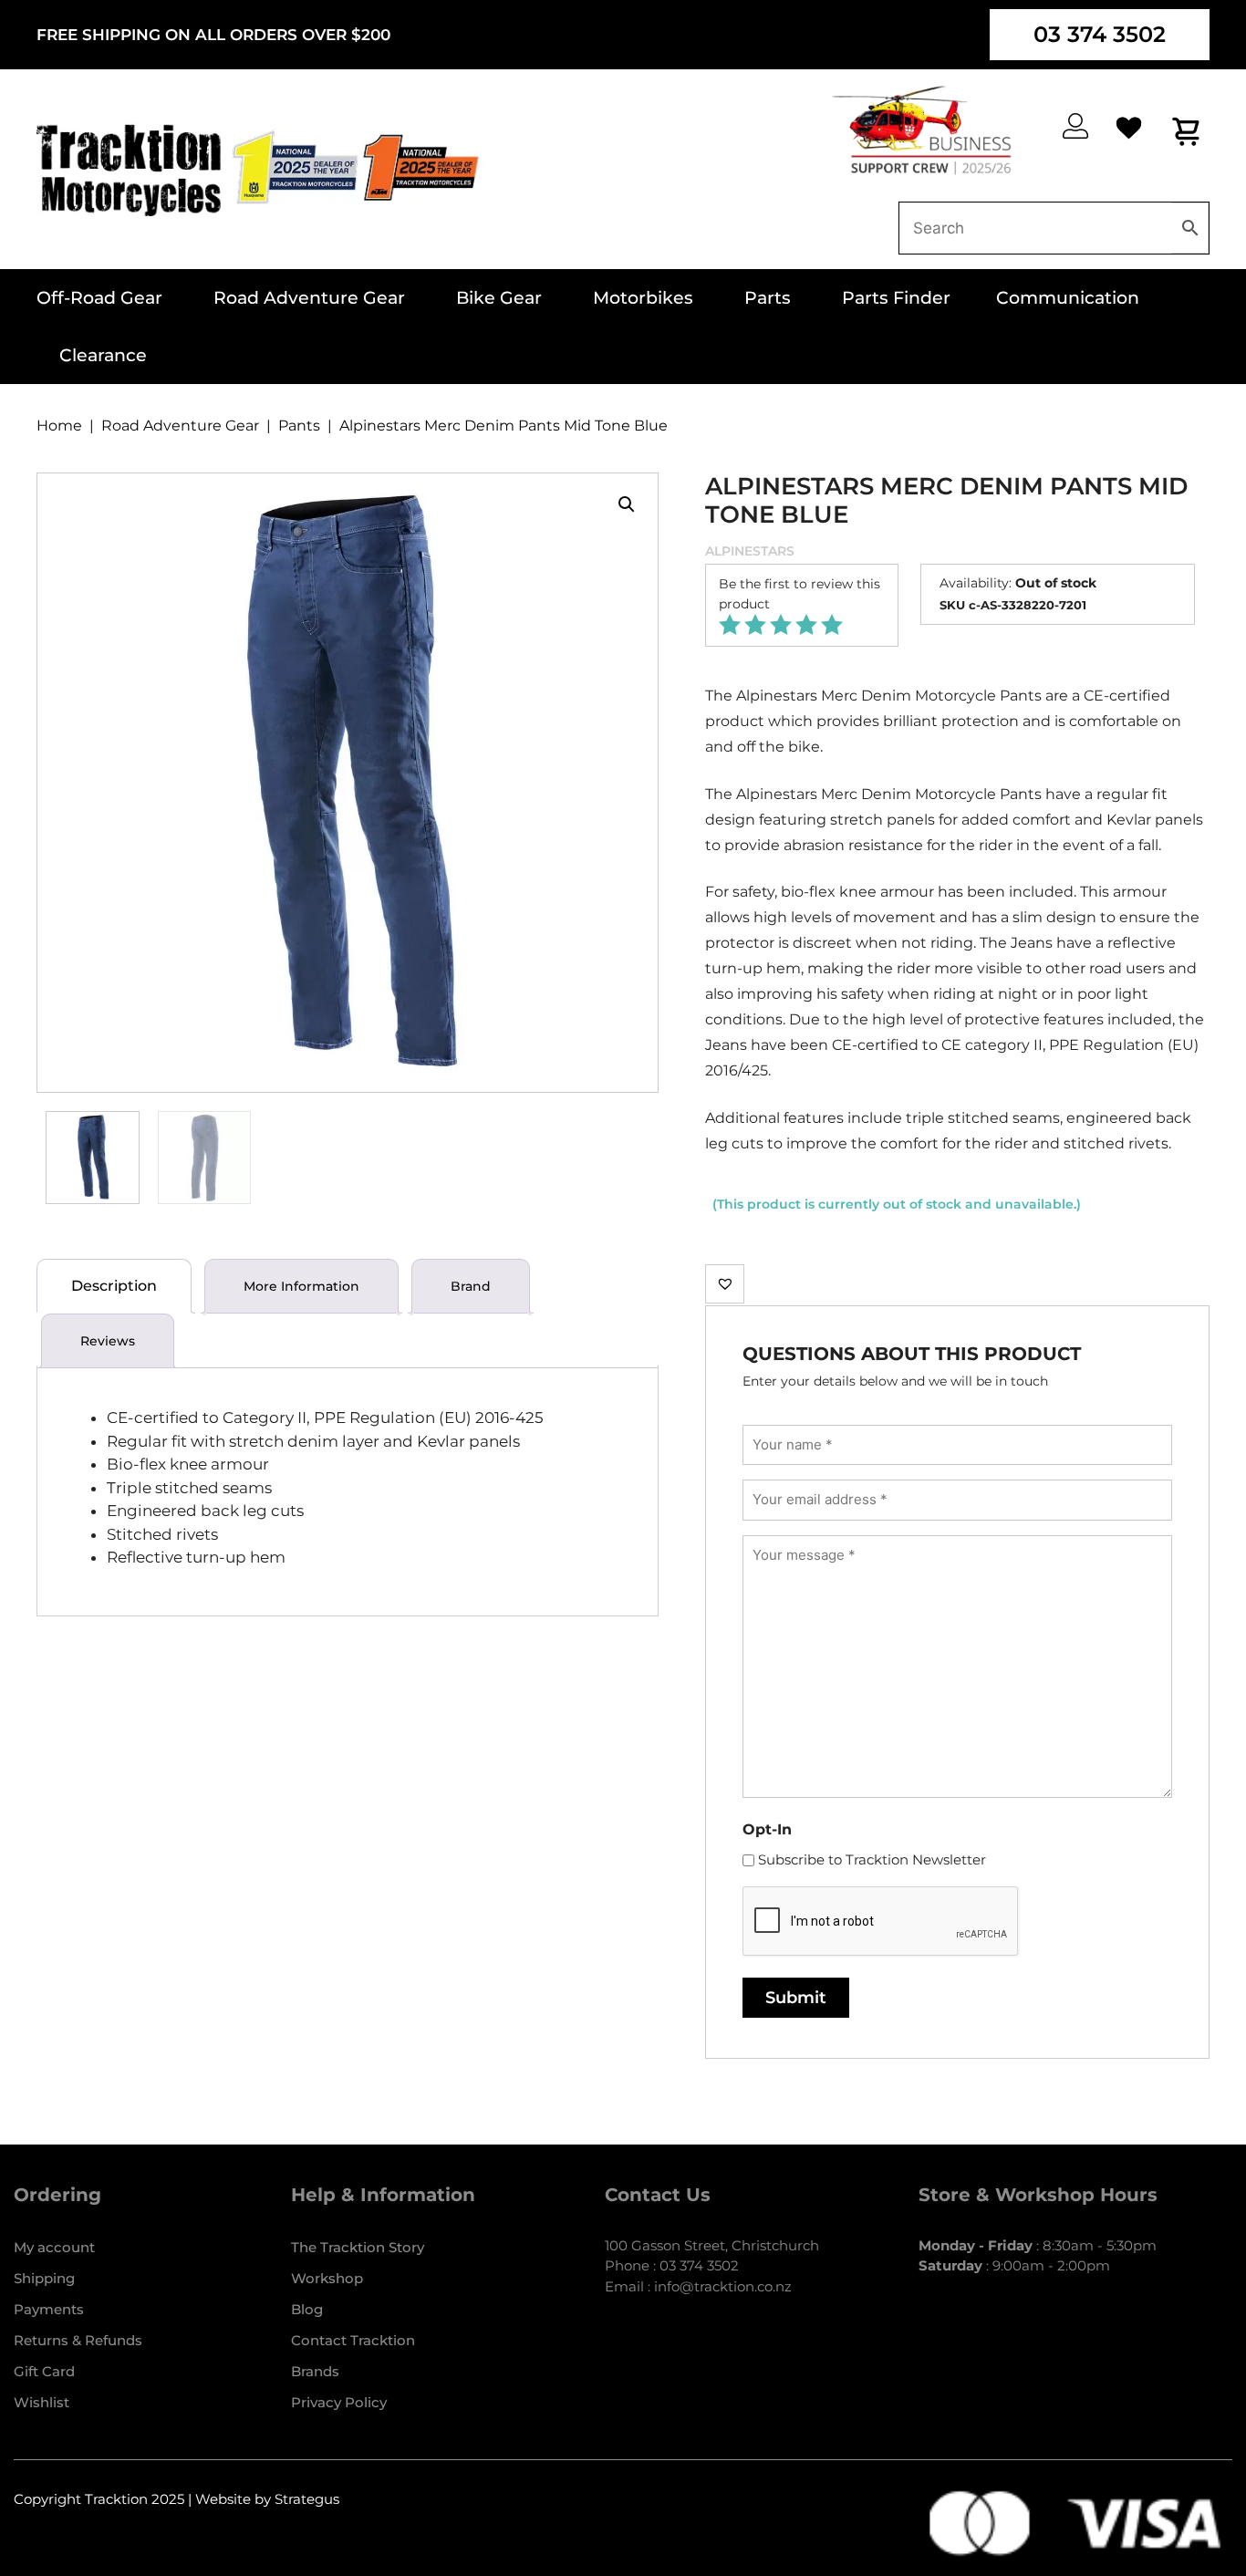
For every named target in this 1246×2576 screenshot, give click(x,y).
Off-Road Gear (99, 298)
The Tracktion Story (358, 2247)
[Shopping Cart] (1187, 131)
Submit (796, 1998)
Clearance (103, 355)
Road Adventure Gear (309, 298)
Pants (299, 426)
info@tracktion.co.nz (723, 2286)
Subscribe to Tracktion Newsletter (872, 1859)
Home (59, 426)
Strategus (307, 2499)
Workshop (327, 2278)
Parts (768, 298)
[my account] (1075, 126)
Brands (315, 2371)
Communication (1068, 298)
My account (54, 2247)
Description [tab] (114, 1286)
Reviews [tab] (108, 1341)
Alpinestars (750, 551)
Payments (49, 2309)
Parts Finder (896, 298)
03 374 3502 (1100, 34)
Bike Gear (499, 298)
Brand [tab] (471, 1286)
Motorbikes (643, 298)
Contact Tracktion (353, 2340)
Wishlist (42, 2402)
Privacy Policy (339, 2402)
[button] (627, 504)
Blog (307, 2309)
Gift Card (44, 2371)
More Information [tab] (301, 1286)
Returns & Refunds (78, 2340)
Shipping (44, 2278)
